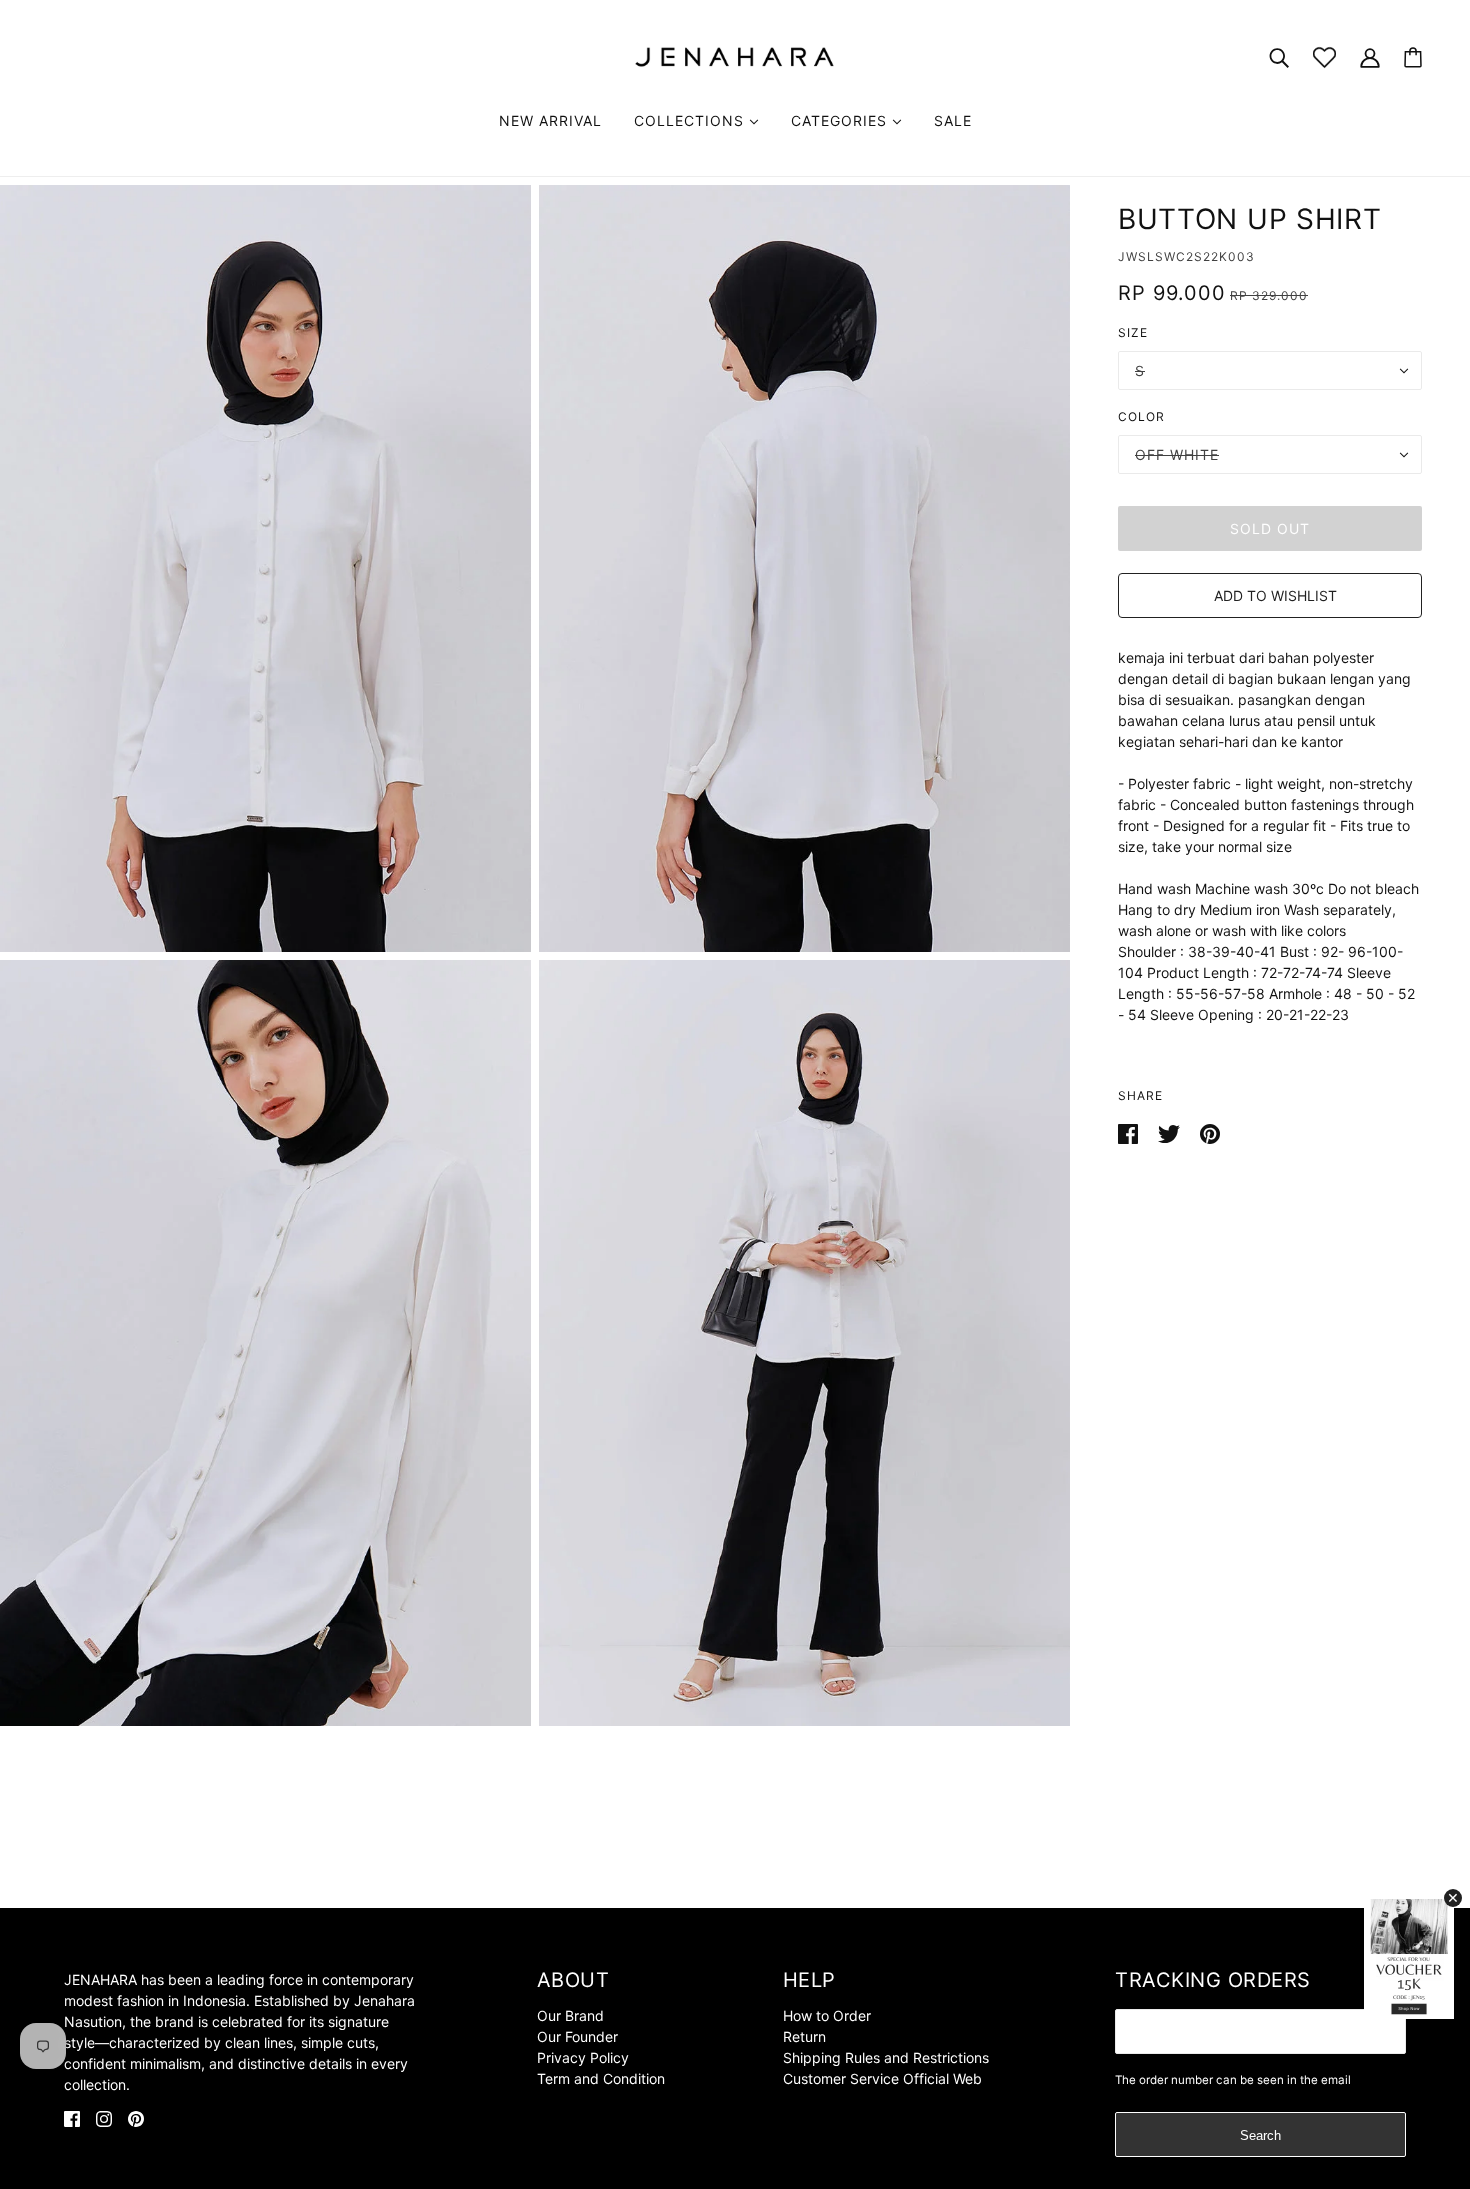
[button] (1270, 595)
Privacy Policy (583, 2057)
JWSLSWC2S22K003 (1186, 256)
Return (804, 2036)
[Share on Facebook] (1130, 1132)
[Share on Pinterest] (1210, 1132)
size (1133, 332)
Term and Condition (601, 2078)
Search (1260, 2135)
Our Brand (570, 2015)
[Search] (1279, 56)
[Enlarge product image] (265, 568)
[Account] (1370, 56)
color (1141, 416)
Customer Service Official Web (882, 2078)
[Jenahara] (735, 55)
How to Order (827, 2015)
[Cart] (1413, 57)
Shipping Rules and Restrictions (886, 2057)
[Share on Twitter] (1171, 1132)
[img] (72, 2117)
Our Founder (577, 2036)
